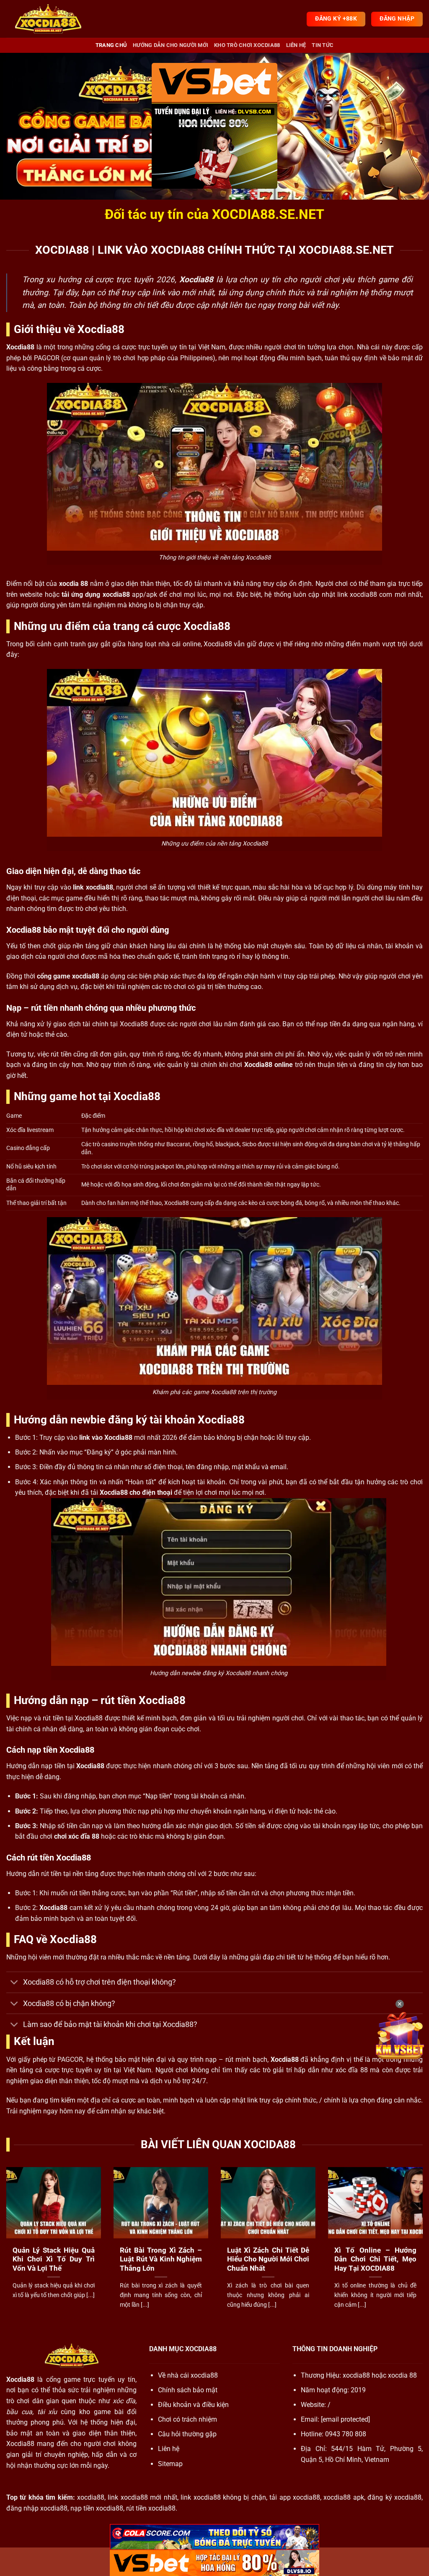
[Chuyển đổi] (14, 1983)
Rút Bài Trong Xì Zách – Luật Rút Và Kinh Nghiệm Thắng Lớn (161, 2259)
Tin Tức (323, 45)
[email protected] (345, 2419)
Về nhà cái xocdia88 (188, 2375)
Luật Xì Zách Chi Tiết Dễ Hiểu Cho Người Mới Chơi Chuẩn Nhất (268, 2259)
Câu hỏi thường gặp (187, 2434)
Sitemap (170, 2464)
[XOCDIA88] (48, 19)
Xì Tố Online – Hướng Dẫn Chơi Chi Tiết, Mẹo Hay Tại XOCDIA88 (375, 2259)
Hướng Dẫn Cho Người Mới (171, 45)
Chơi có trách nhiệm (187, 2419)
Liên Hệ (296, 45)
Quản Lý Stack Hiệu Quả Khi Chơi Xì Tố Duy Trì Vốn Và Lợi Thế (54, 2259)
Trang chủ (111, 45)
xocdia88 (356, 2375)
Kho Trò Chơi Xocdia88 (247, 45)
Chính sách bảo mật (188, 2390)
